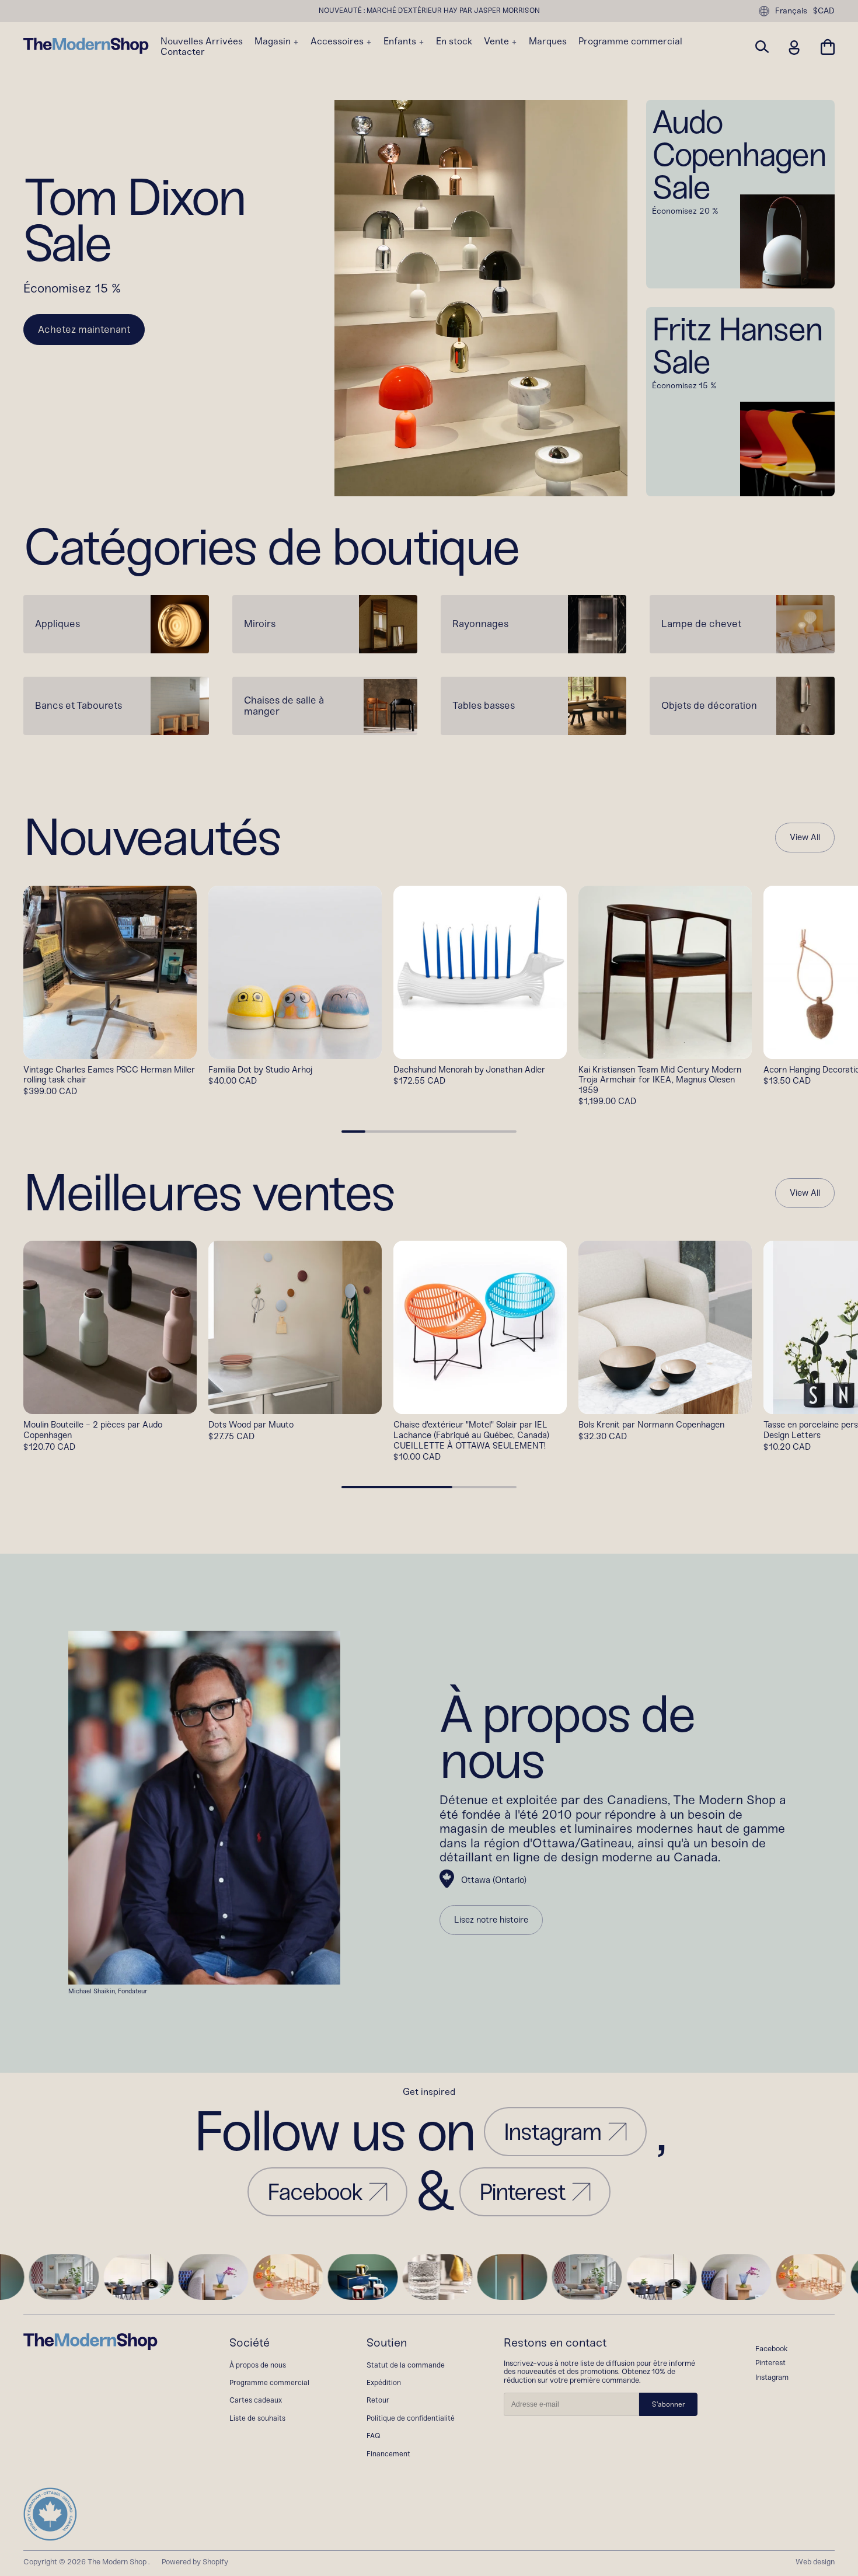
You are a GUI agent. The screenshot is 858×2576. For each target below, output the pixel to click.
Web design (815, 2562)
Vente (498, 41)
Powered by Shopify (195, 2562)
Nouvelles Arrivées (202, 41)
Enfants (401, 41)
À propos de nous (258, 2365)
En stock (454, 41)
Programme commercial (630, 41)
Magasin (274, 41)
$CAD (824, 11)
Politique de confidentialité (411, 2418)
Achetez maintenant (84, 329)
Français (791, 11)
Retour (378, 2400)
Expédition (384, 2382)
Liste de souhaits (257, 2418)
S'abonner (669, 2404)
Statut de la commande (406, 2365)
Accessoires (338, 41)
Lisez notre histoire (491, 1920)
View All (805, 838)
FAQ (374, 2436)
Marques (548, 41)
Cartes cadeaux (256, 2400)
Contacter (183, 52)
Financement (388, 2454)
